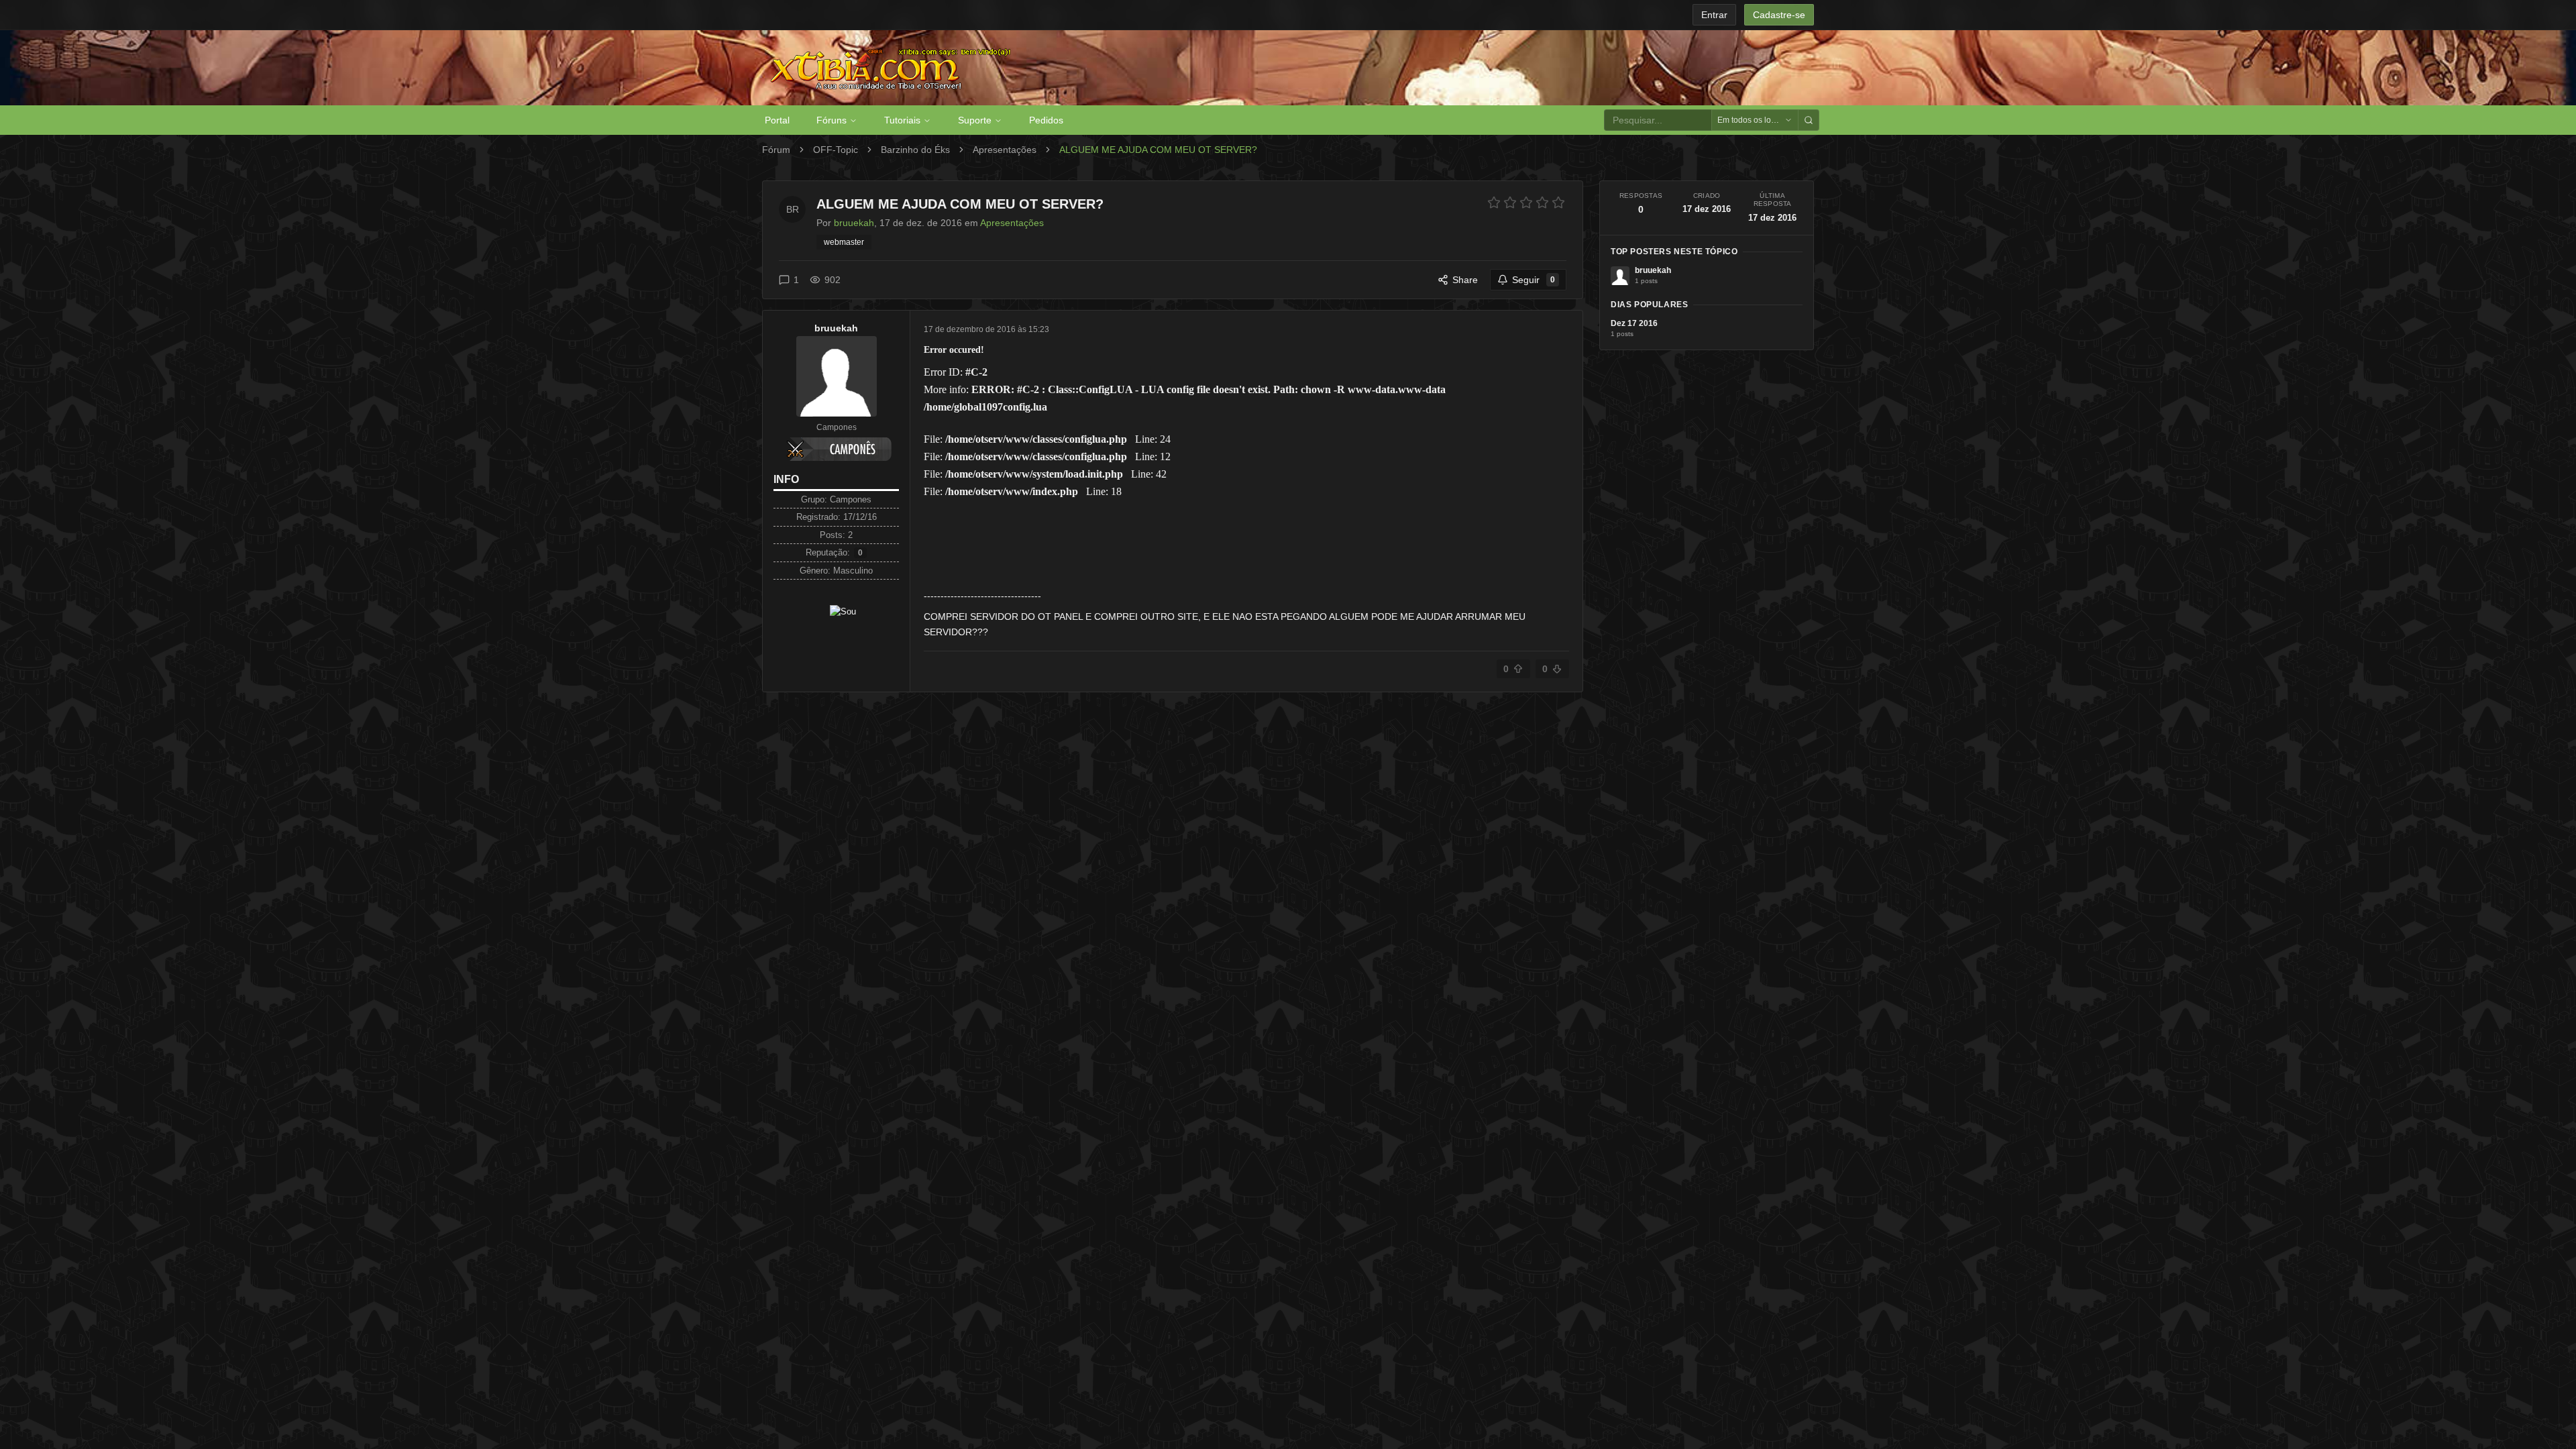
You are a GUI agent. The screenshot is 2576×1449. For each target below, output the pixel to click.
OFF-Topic (836, 150)
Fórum (776, 150)
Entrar (1714, 15)
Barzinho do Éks (915, 150)
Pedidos (1046, 120)
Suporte (975, 120)
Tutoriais (902, 120)
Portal (777, 120)
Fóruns (831, 120)
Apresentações (1005, 150)
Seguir (1534, 280)
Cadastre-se (1779, 15)
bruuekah (836, 328)
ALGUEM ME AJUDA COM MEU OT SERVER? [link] (1158, 150)
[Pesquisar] (1809, 120)
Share (1465, 280)
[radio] (1494, 203)
